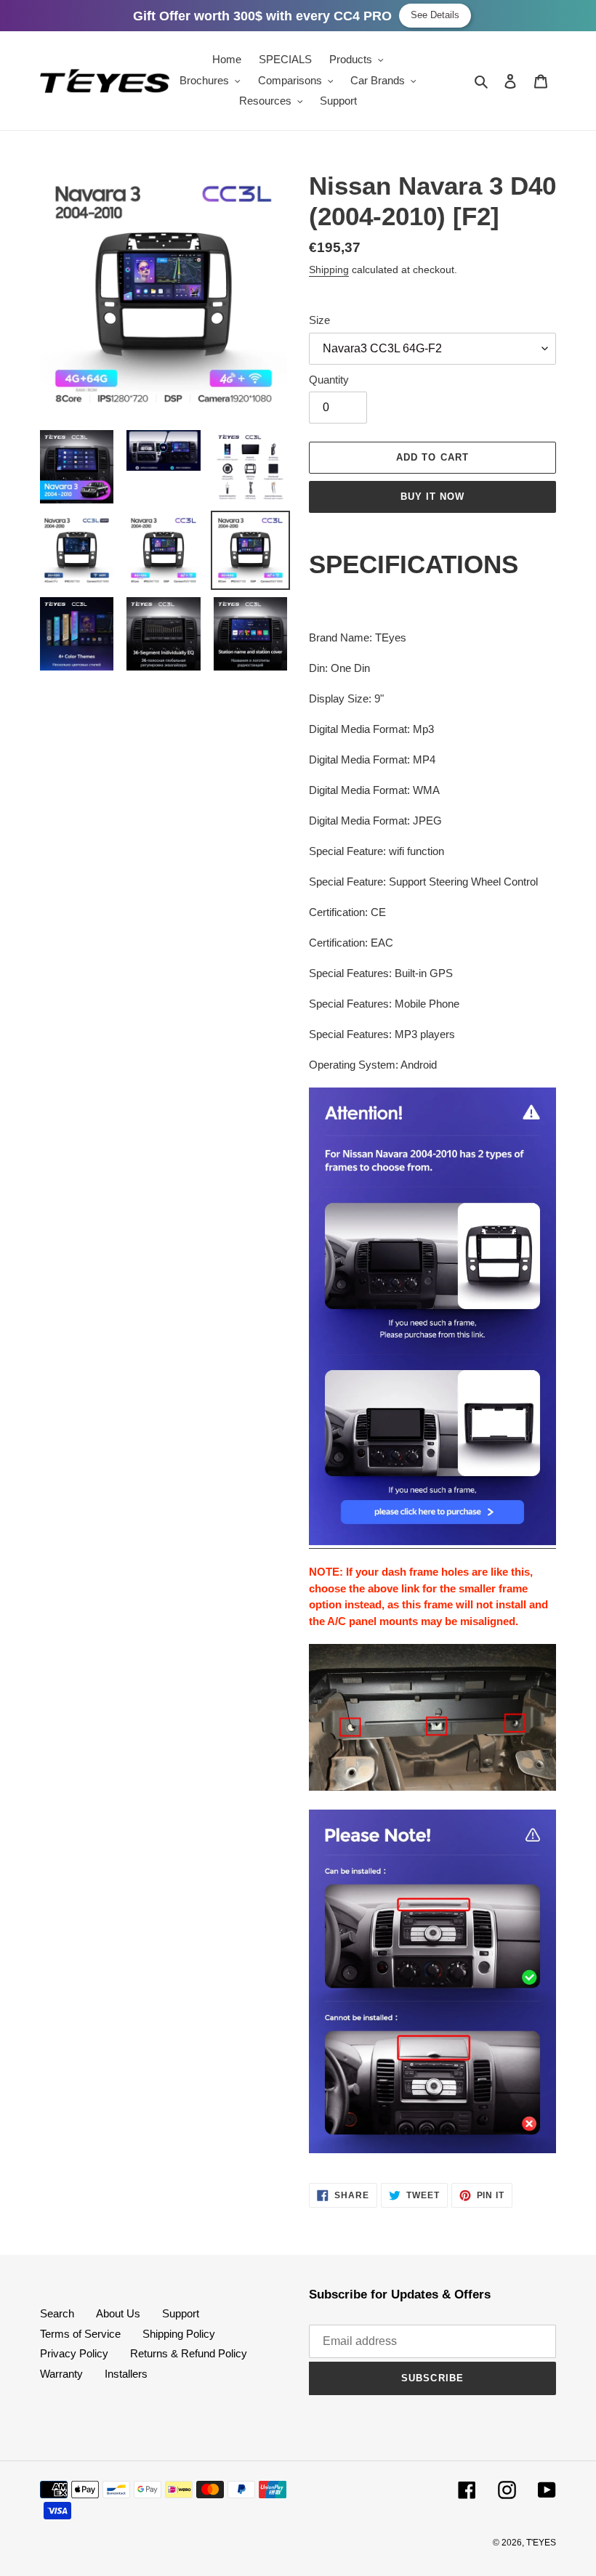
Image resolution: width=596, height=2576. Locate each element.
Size (319, 320)
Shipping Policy (179, 2334)
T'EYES (541, 2543)
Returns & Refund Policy (189, 2353)
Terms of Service (80, 2334)
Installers (126, 2374)
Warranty (61, 2374)
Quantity (329, 380)
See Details (435, 15)
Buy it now (432, 497)
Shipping (329, 270)
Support (181, 2313)
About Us (118, 2313)
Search (57, 2313)
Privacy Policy (74, 2353)
